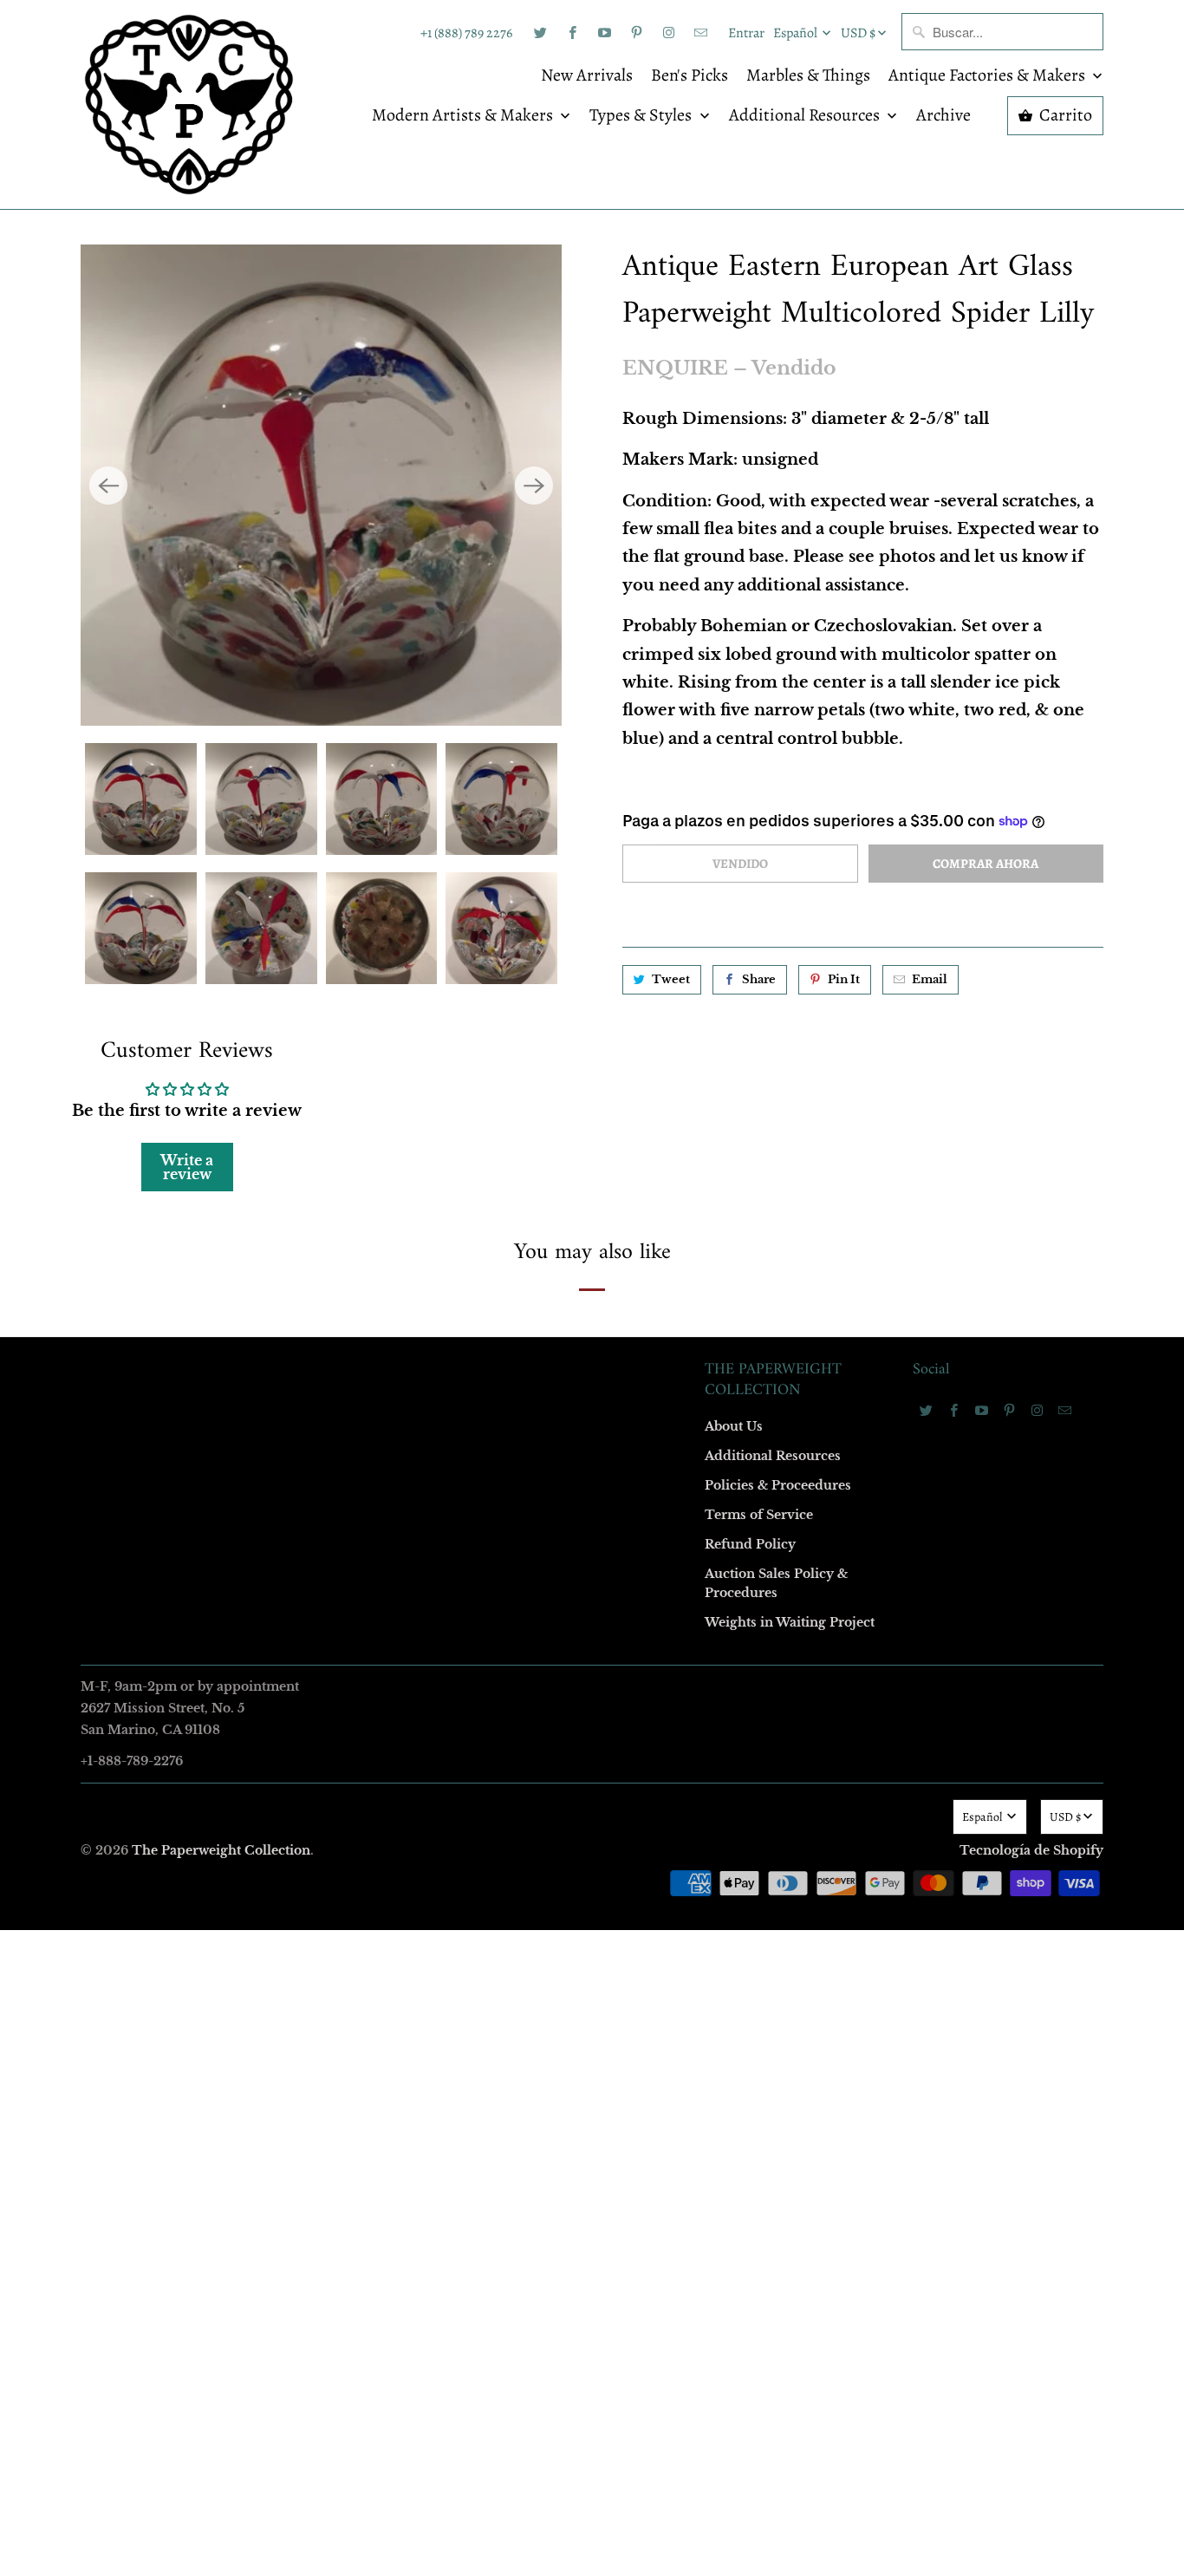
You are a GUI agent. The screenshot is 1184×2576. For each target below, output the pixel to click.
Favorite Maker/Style (399, 1434)
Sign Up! (592, 1626)
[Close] (842, 915)
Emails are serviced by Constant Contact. (485, 1576)
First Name (373, 1135)
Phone (361, 1334)
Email (360, 1035)
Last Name (372, 1234)
